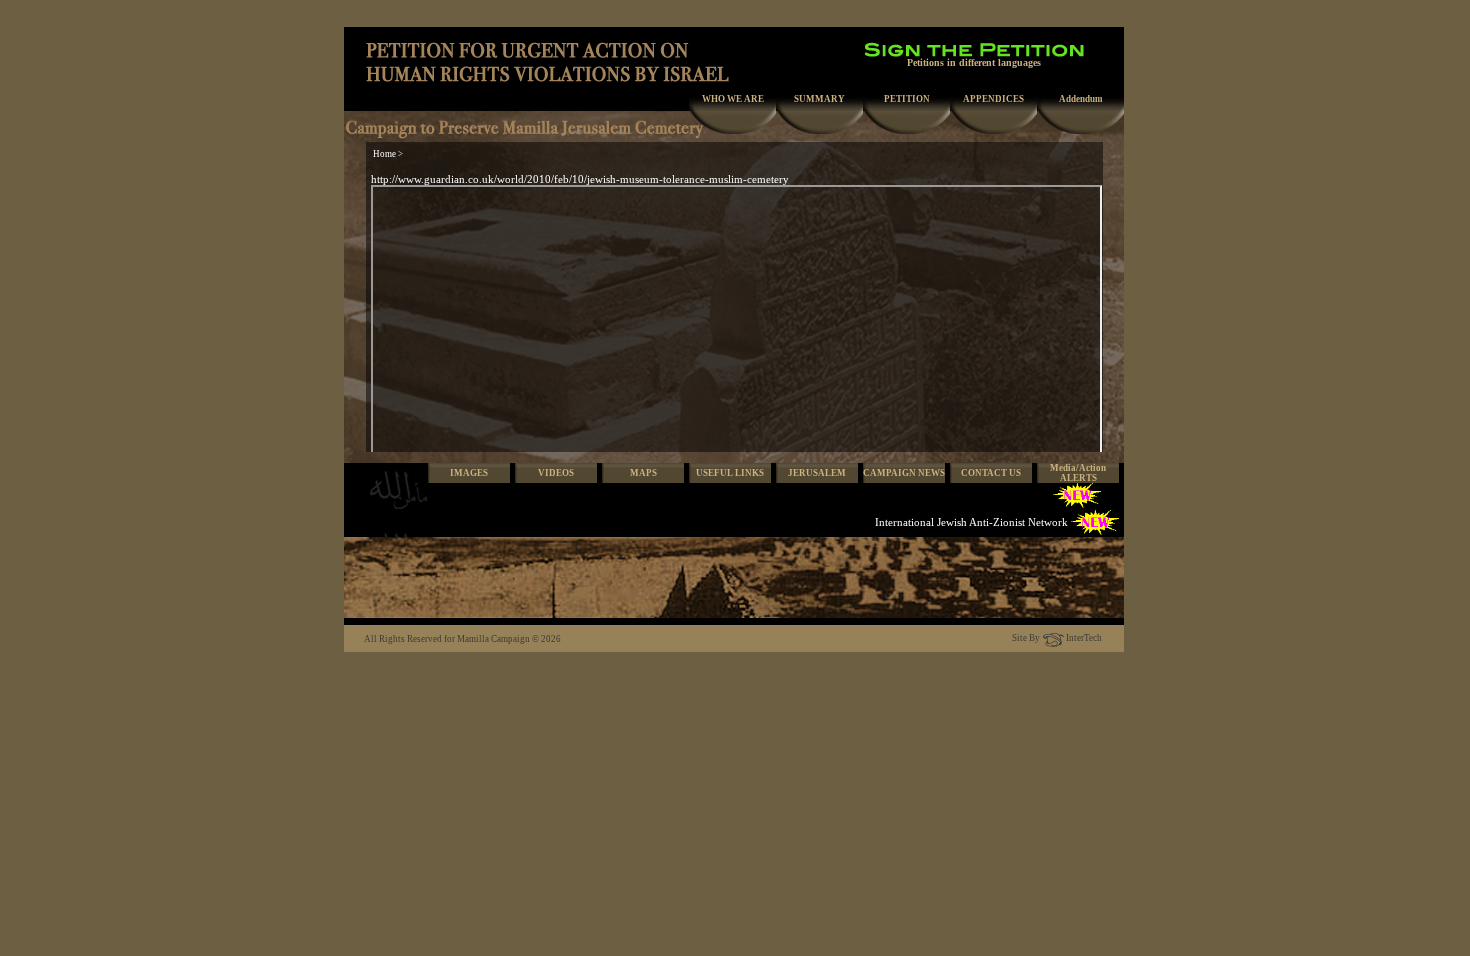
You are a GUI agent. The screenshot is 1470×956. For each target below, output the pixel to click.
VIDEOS (556, 473)
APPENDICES (993, 99)
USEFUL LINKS (730, 473)
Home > (388, 154)
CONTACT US (991, 473)
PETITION (907, 99)
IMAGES (469, 473)
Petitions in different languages (974, 62)
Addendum (1081, 99)
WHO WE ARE (733, 99)
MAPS (643, 473)
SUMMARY (819, 99)
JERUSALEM (817, 473)
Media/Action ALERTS (1078, 473)
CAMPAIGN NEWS (904, 473)
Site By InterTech (1057, 638)
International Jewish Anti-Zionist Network (971, 522)
